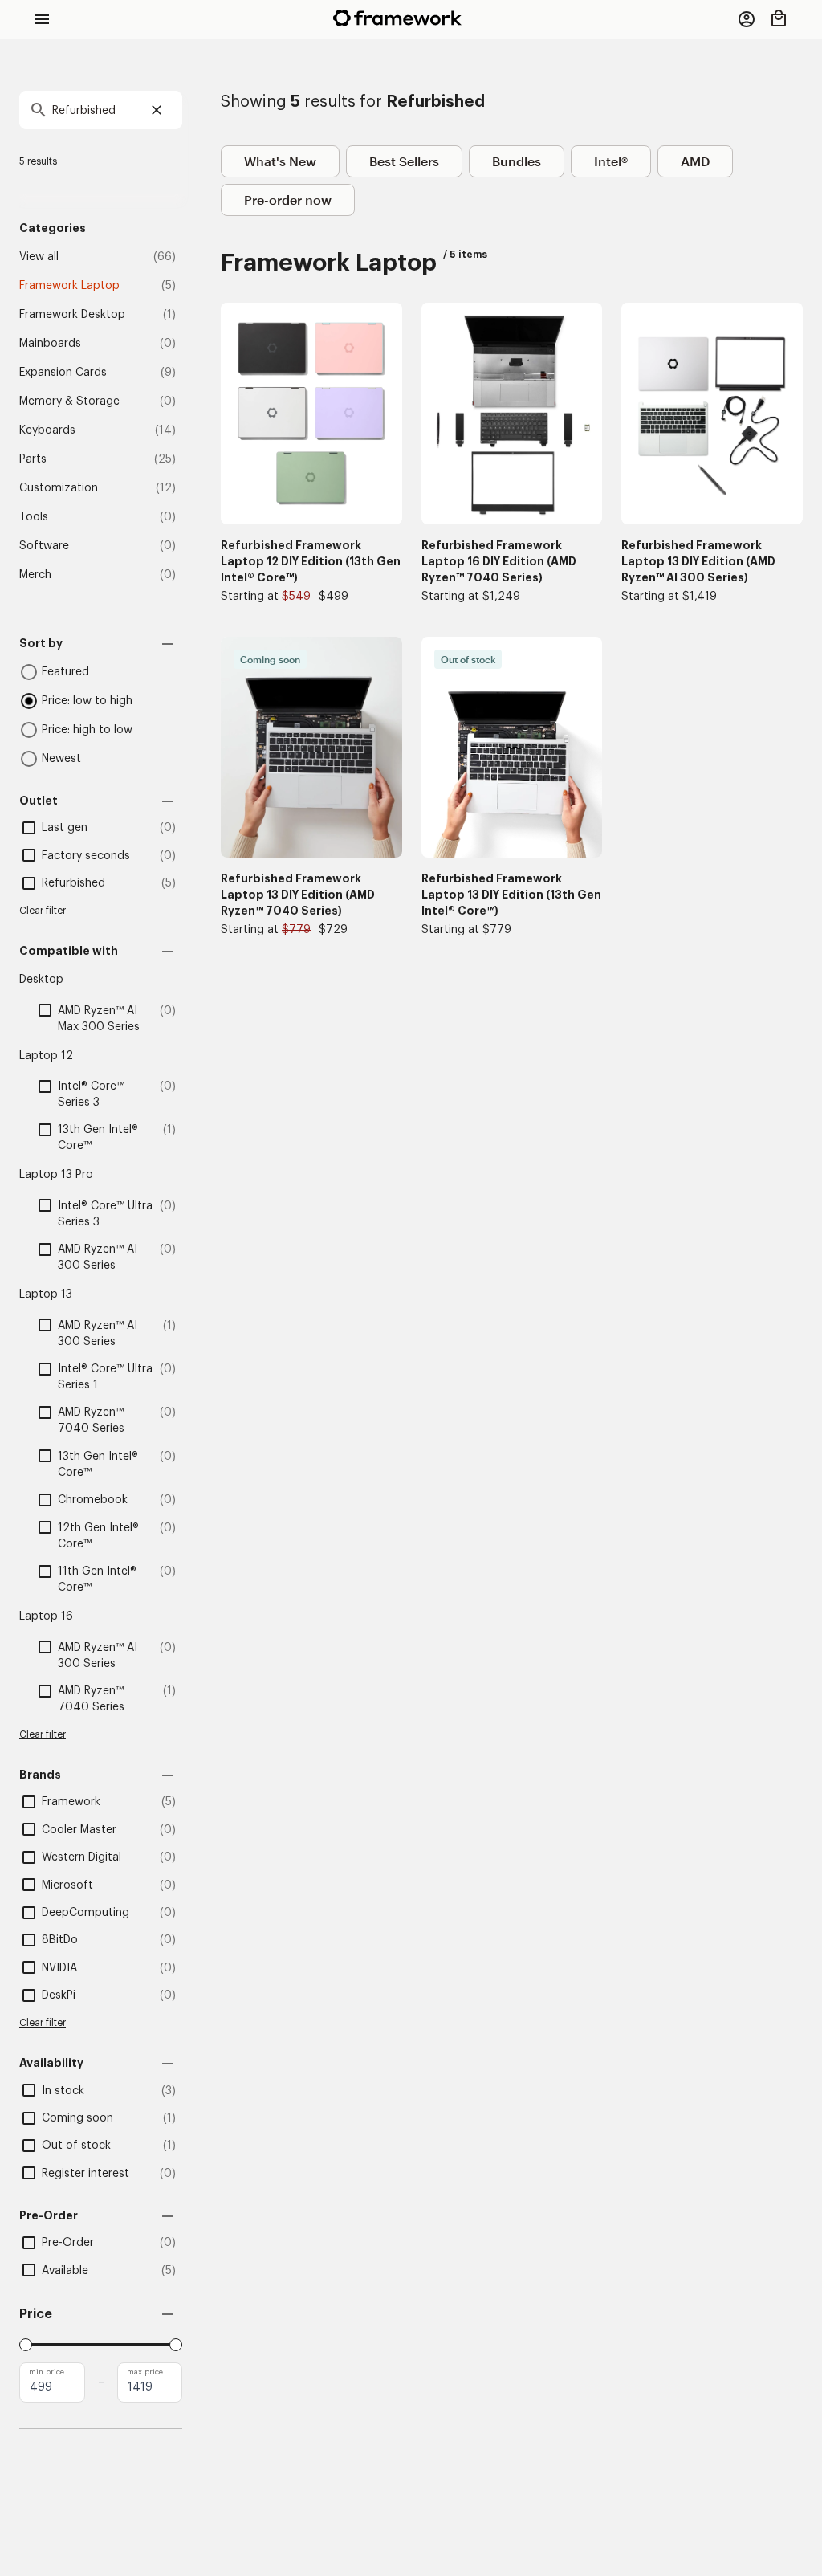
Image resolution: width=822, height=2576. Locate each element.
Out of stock (76, 2146)
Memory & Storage (69, 401)
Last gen (65, 828)
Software (44, 546)
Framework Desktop (72, 315)
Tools (34, 517)
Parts (33, 459)
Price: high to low (87, 730)
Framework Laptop (69, 286)
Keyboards (47, 430)
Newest (61, 759)
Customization (59, 488)
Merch (35, 575)
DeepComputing (85, 1913)
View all (39, 257)
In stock (63, 2091)
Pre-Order (68, 2243)
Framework (71, 1802)
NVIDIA (59, 1968)
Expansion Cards (63, 373)
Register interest (85, 2174)
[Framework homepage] (397, 18)
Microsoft (67, 1885)
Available (65, 2271)
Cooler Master (79, 1830)
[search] (101, 110)
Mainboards (50, 344)
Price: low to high (87, 701)
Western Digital (81, 1857)
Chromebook (93, 1500)
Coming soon (77, 2118)
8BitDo (60, 1940)
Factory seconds (86, 856)
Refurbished (73, 883)
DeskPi (59, 1995)
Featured (65, 672)
